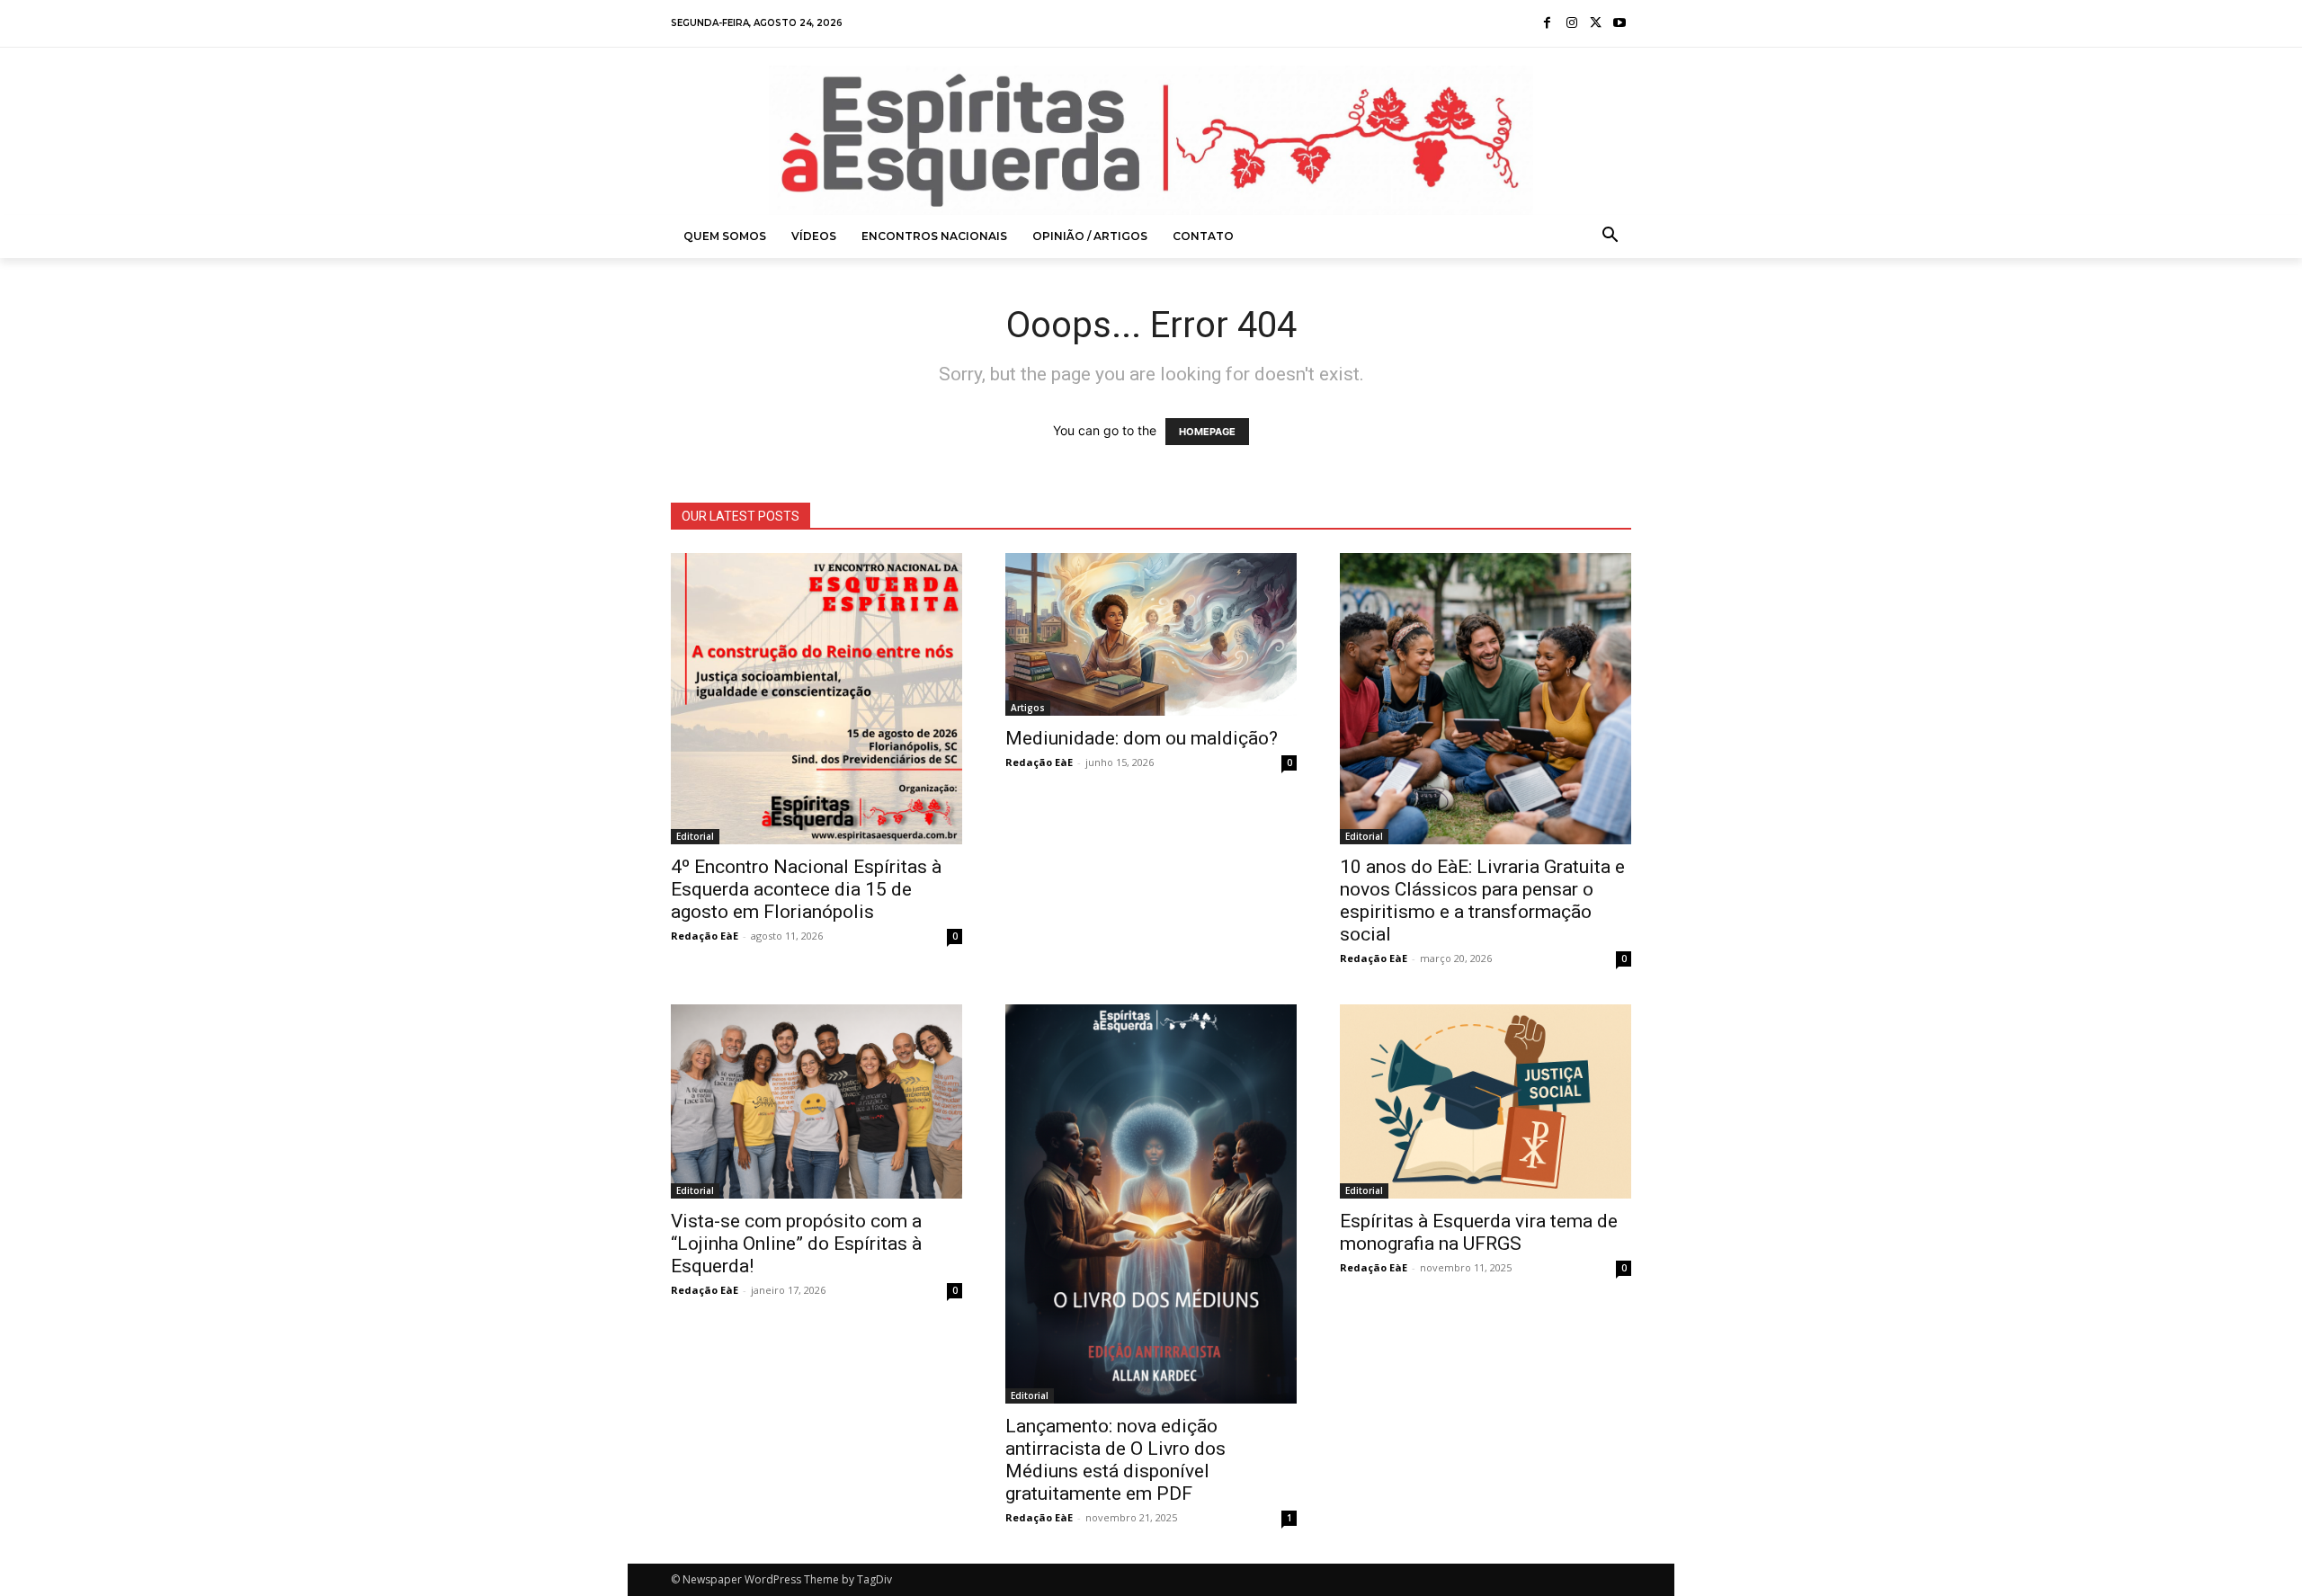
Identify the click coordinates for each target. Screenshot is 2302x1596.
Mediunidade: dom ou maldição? (1142, 738)
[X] (1596, 24)
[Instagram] (1571, 24)
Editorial (695, 836)
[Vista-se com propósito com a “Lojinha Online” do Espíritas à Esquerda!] (816, 1101)
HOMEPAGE (1207, 432)
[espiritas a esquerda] (1151, 140)
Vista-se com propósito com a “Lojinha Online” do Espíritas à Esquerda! (796, 1244)
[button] (1611, 236)
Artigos (1028, 708)
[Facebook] (1548, 24)
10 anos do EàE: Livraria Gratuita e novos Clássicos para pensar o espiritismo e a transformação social (1482, 901)
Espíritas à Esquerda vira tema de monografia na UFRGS (1479, 1232)
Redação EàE (705, 936)
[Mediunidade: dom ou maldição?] (1151, 634)
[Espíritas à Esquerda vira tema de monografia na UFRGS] (1486, 1101)
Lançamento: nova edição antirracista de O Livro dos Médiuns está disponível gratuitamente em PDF (1115, 1460)
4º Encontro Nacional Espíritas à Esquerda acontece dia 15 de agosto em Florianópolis (806, 889)
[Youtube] (1619, 24)
